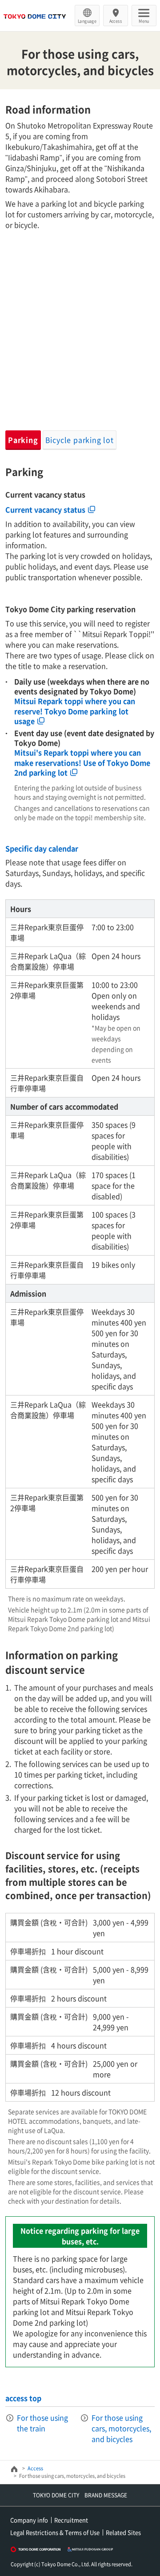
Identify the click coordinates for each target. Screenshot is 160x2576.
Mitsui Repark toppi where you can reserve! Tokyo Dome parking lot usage (75, 711)
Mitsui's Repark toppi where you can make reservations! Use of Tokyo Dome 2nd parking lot (82, 762)
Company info (29, 2520)
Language (87, 21)
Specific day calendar (42, 848)
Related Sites (123, 2532)
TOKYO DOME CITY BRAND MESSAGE (80, 2495)
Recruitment (71, 2520)
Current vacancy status (45, 509)
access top (23, 2398)
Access (116, 21)
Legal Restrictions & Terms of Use (55, 2532)
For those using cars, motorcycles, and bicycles (121, 2428)
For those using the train (42, 2423)
